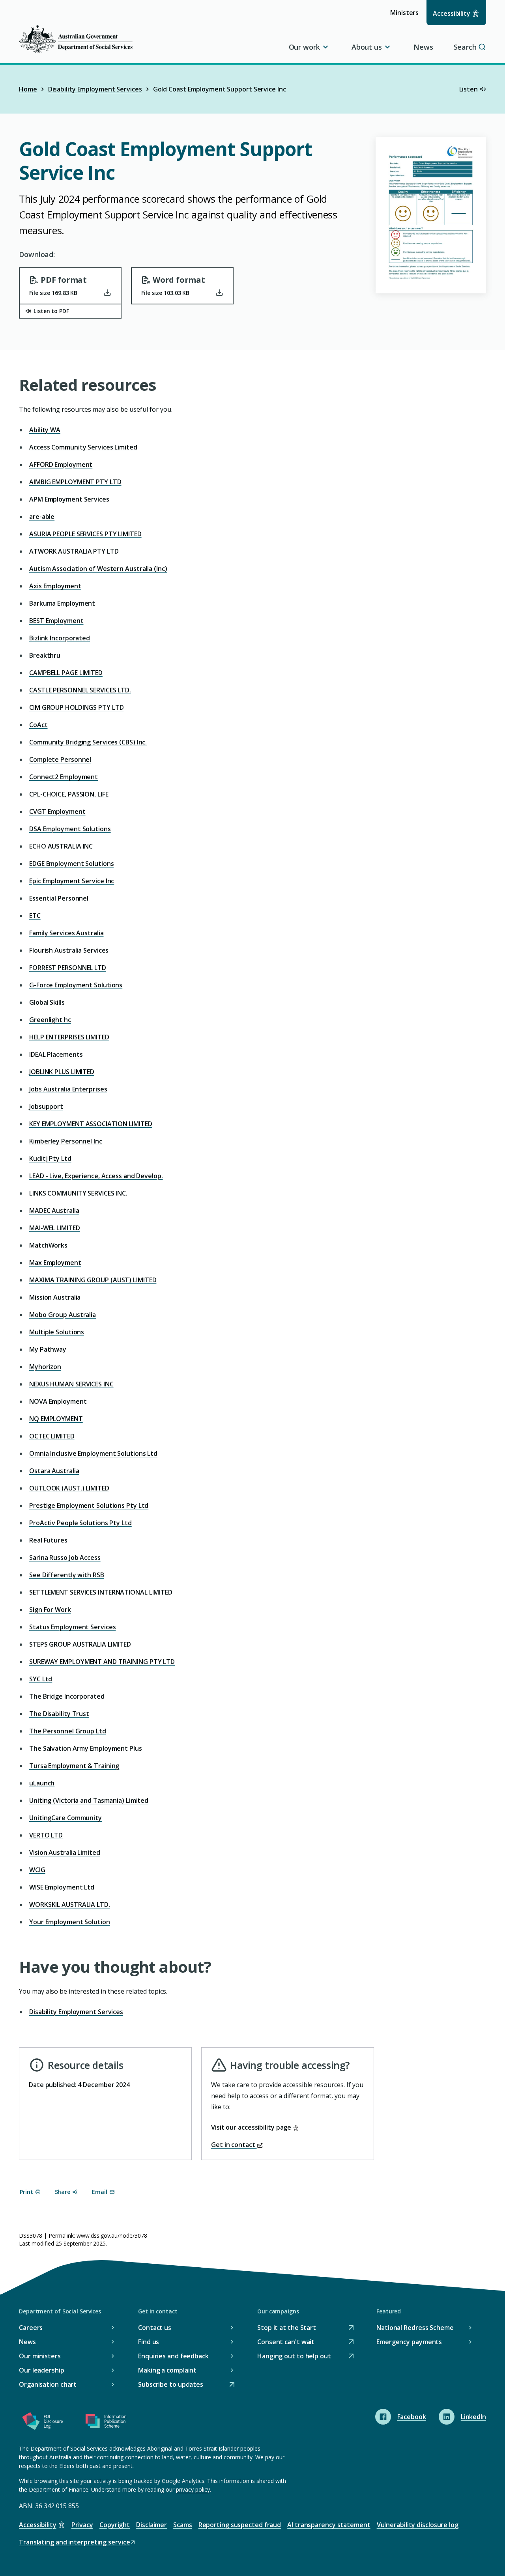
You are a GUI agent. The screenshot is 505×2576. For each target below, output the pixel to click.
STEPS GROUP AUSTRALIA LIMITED (80, 1644)
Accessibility (452, 13)
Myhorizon (45, 1367)
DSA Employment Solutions (70, 829)
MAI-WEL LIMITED (55, 1228)
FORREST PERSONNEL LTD (68, 968)
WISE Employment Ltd (62, 1887)
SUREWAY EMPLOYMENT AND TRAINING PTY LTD (102, 1662)
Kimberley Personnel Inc (66, 1141)
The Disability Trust (59, 1714)
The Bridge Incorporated (67, 1696)
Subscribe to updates (171, 2385)
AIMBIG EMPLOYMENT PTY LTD (75, 482)
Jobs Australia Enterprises (68, 1089)
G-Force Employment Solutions (76, 985)
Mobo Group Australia (63, 1315)
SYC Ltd (41, 1679)
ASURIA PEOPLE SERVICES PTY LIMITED (85, 534)
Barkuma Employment (62, 603)
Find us (149, 2342)
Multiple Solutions (57, 1332)
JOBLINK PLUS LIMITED (62, 1072)
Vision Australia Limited (65, 1852)
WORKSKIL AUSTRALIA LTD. (70, 1904)
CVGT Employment (57, 811)
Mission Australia (55, 1297)
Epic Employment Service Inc (72, 881)
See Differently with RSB (67, 1575)
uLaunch (42, 1783)
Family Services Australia (66, 933)
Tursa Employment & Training (74, 1766)
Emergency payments (409, 2342)
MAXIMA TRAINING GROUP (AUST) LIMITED (93, 1280)
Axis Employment (55, 586)
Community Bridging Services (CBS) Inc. (88, 742)
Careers (31, 2328)
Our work (304, 47)
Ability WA (45, 430)
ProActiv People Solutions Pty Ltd (80, 1523)
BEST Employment (56, 621)
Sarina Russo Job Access (65, 1558)
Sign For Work (50, 1610)
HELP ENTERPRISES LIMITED (69, 1037)
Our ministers (40, 2356)
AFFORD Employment (61, 464)
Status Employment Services (72, 1627)
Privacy (82, 2525)
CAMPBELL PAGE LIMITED (66, 673)
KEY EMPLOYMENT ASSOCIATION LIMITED (91, 1124)
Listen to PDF (51, 311)
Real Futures (48, 1540)
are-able (42, 517)
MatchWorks (48, 1245)
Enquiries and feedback (173, 2356)
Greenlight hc (50, 1020)
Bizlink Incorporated (60, 638)
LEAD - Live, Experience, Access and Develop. (96, 1176)
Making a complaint (167, 2370)
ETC (35, 916)
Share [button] (63, 2192)
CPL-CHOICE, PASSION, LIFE (69, 794)
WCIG (37, 1870)
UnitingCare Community (65, 1818)
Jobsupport (46, 1106)
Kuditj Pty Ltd (50, 1158)
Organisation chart (48, 2384)
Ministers (407, 16)
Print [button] (26, 2192)
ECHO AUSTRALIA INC (61, 846)
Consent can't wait (286, 2342)
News (423, 47)
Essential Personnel (59, 898)
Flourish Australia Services (69, 950)
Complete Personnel (60, 759)
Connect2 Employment (64, 777)
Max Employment (55, 1263)
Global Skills (47, 1002)
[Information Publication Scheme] (106, 2423)
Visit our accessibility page (252, 2127)
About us (367, 47)
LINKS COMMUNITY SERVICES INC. (78, 1193)
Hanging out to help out (294, 2357)
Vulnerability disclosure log (418, 2525)
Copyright (115, 2525)
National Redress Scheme (415, 2328)
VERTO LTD (46, 1835)
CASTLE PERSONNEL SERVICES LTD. (80, 690)
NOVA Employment (58, 1401)
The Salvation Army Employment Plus (86, 1748)
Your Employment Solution (70, 1922)
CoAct (38, 725)
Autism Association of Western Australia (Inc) (98, 569)
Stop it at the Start (287, 2328)
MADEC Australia (54, 1211)
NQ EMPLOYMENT (56, 1419)
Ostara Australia (54, 1471)
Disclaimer (151, 2525)
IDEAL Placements (56, 1054)
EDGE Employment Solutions (72, 864)
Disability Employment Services (95, 89)
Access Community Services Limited (83, 447)
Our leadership (42, 2370)
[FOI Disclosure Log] (43, 2423)
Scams (183, 2525)
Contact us (155, 2328)
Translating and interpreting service (74, 2543)
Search (465, 47)
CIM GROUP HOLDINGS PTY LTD (76, 707)
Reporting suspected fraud (240, 2525)
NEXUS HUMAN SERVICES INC (71, 1384)
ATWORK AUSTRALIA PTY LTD (74, 551)
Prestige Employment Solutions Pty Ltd (89, 1505)
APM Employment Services (69, 499)
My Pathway (48, 1349)
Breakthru (45, 655)
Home (28, 89)
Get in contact (234, 2145)
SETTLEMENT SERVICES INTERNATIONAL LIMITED (101, 1592)
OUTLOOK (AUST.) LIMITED (69, 1488)
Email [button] (100, 2192)
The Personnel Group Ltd (68, 1731)
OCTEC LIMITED (52, 1436)
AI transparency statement (329, 2525)
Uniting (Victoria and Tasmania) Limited (89, 1800)
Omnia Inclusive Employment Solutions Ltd (93, 1453)
